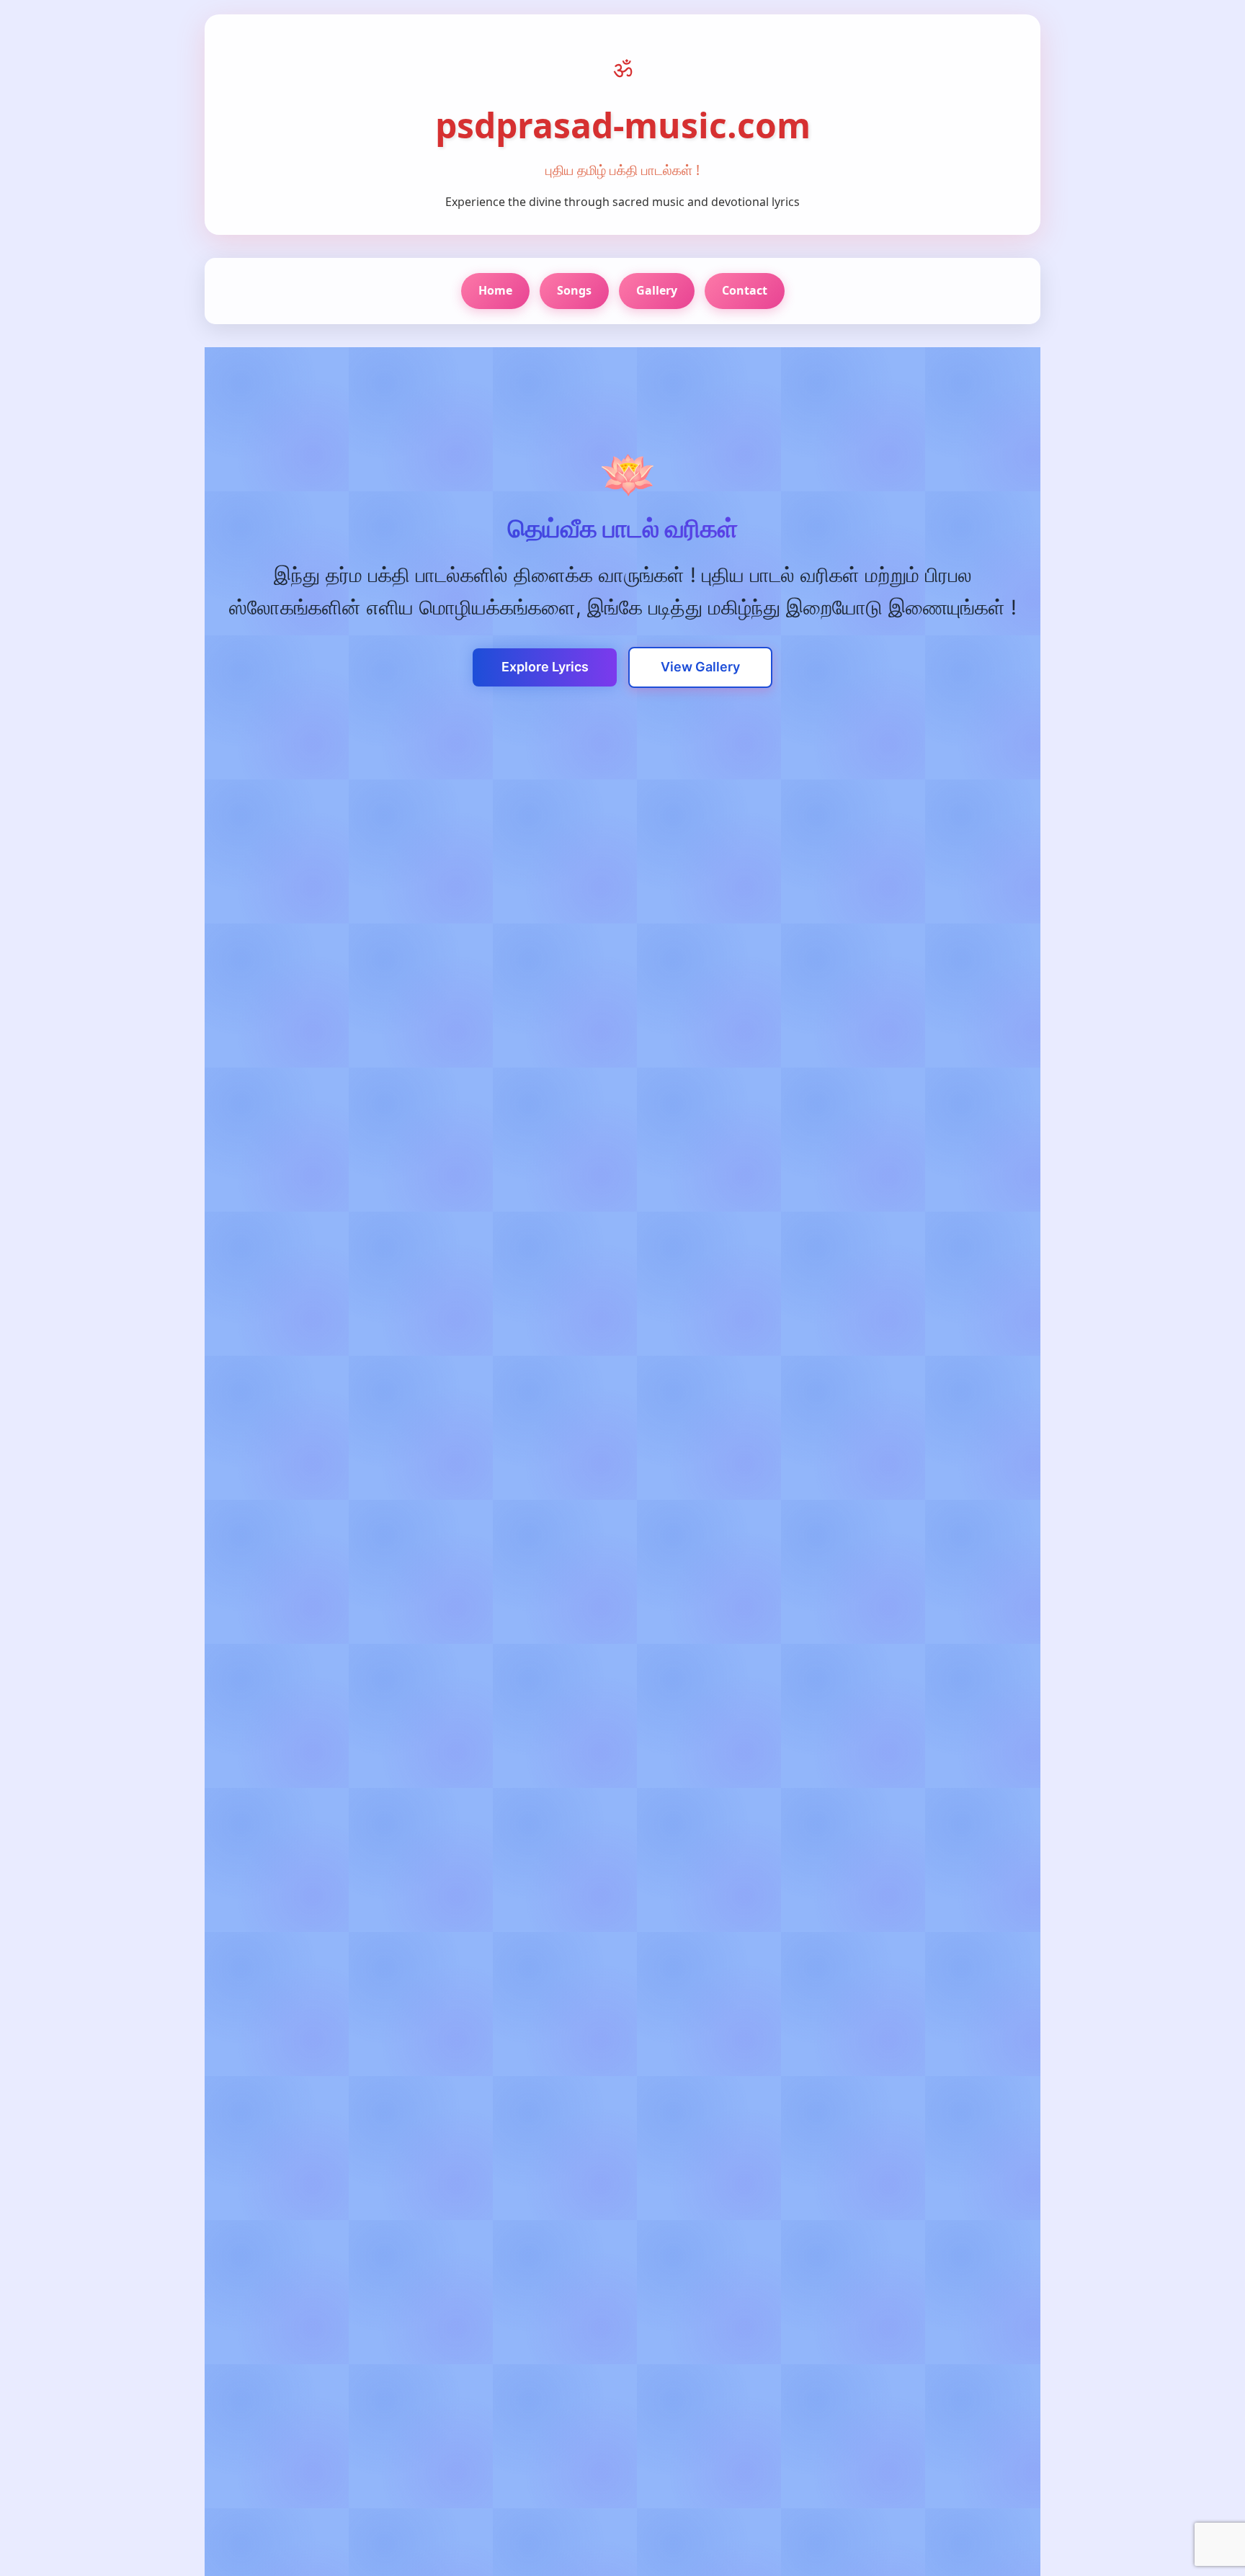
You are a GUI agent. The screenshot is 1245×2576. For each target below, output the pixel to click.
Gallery (657, 290)
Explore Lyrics (545, 667)
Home (495, 290)
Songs (574, 290)
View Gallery (700, 667)
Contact (745, 290)
